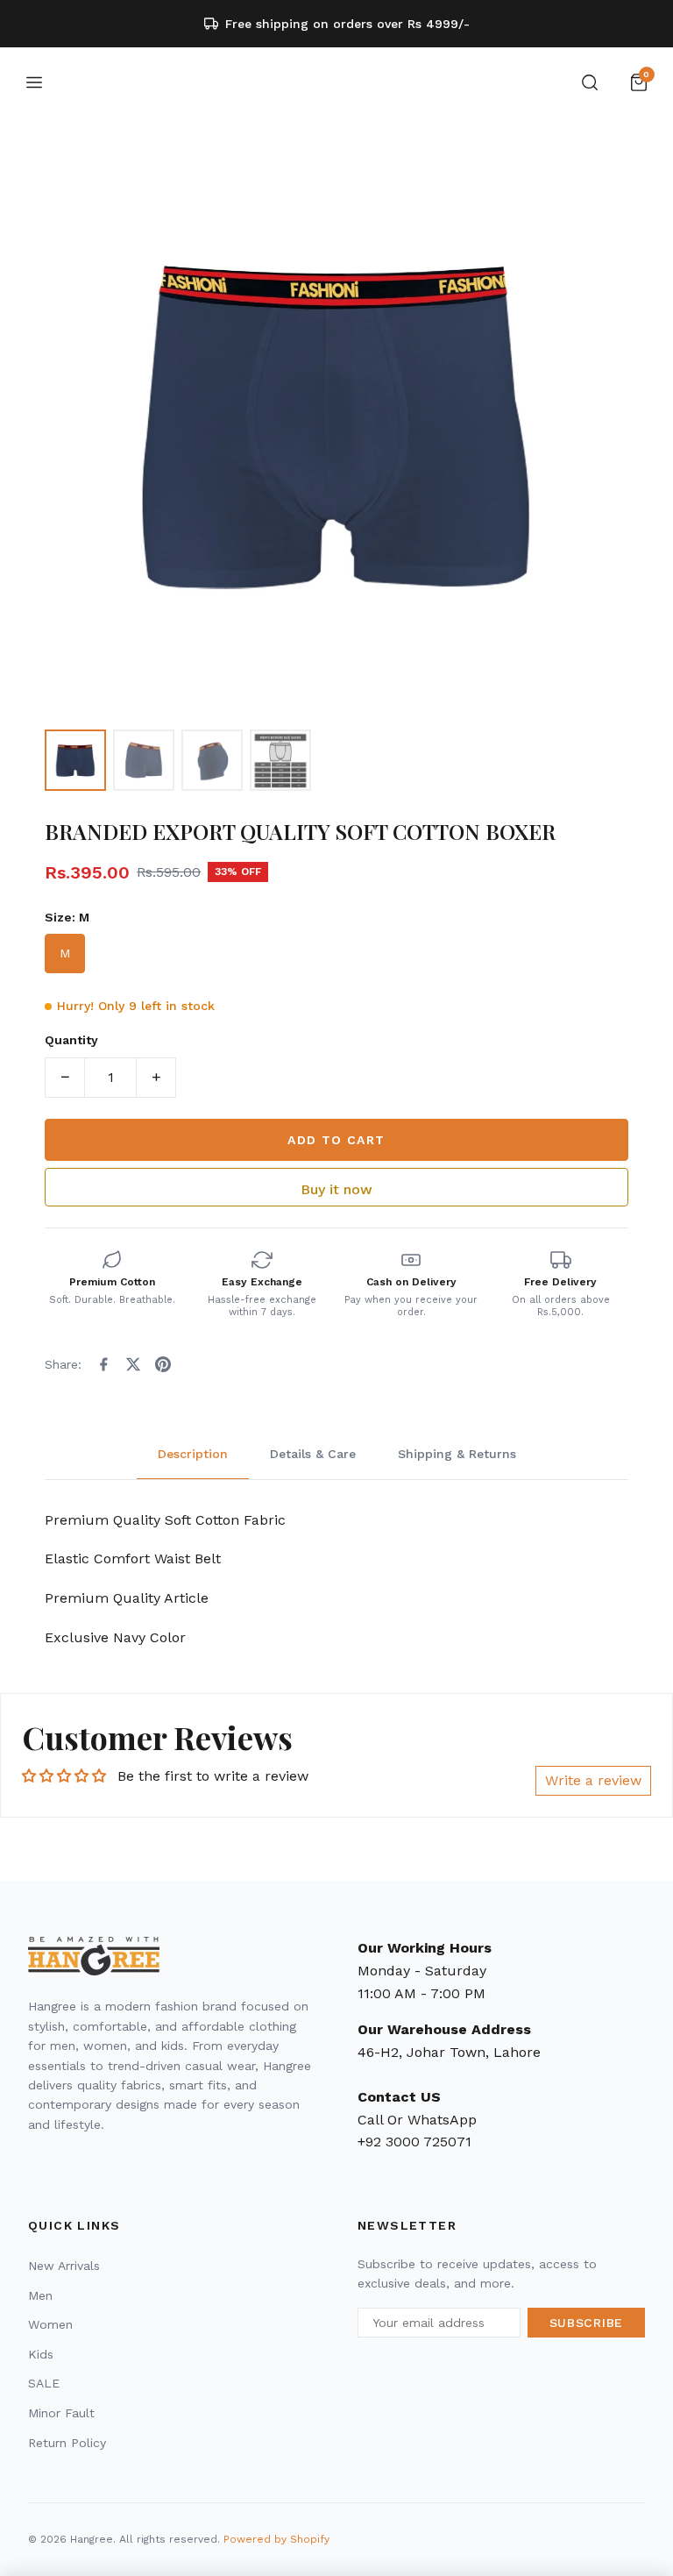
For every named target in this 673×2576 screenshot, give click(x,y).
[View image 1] (75, 760)
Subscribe (586, 2323)
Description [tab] (193, 1454)
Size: (67, 917)
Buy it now (336, 1189)
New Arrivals (64, 2266)
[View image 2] (144, 760)
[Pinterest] (163, 1364)
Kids (41, 2354)
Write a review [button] (593, 1780)
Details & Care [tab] (313, 1454)
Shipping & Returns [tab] (457, 1454)
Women (50, 2324)
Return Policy (67, 2443)
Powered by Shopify (276, 2539)
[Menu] (34, 82)
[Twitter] (133, 1364)
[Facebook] (103, 1364)
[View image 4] (280, 760)
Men (40, 2295)
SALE (44, 2383)
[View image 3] (212, 760)
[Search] (590, 82)
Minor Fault (61, 2413)
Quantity (71, 1040)
